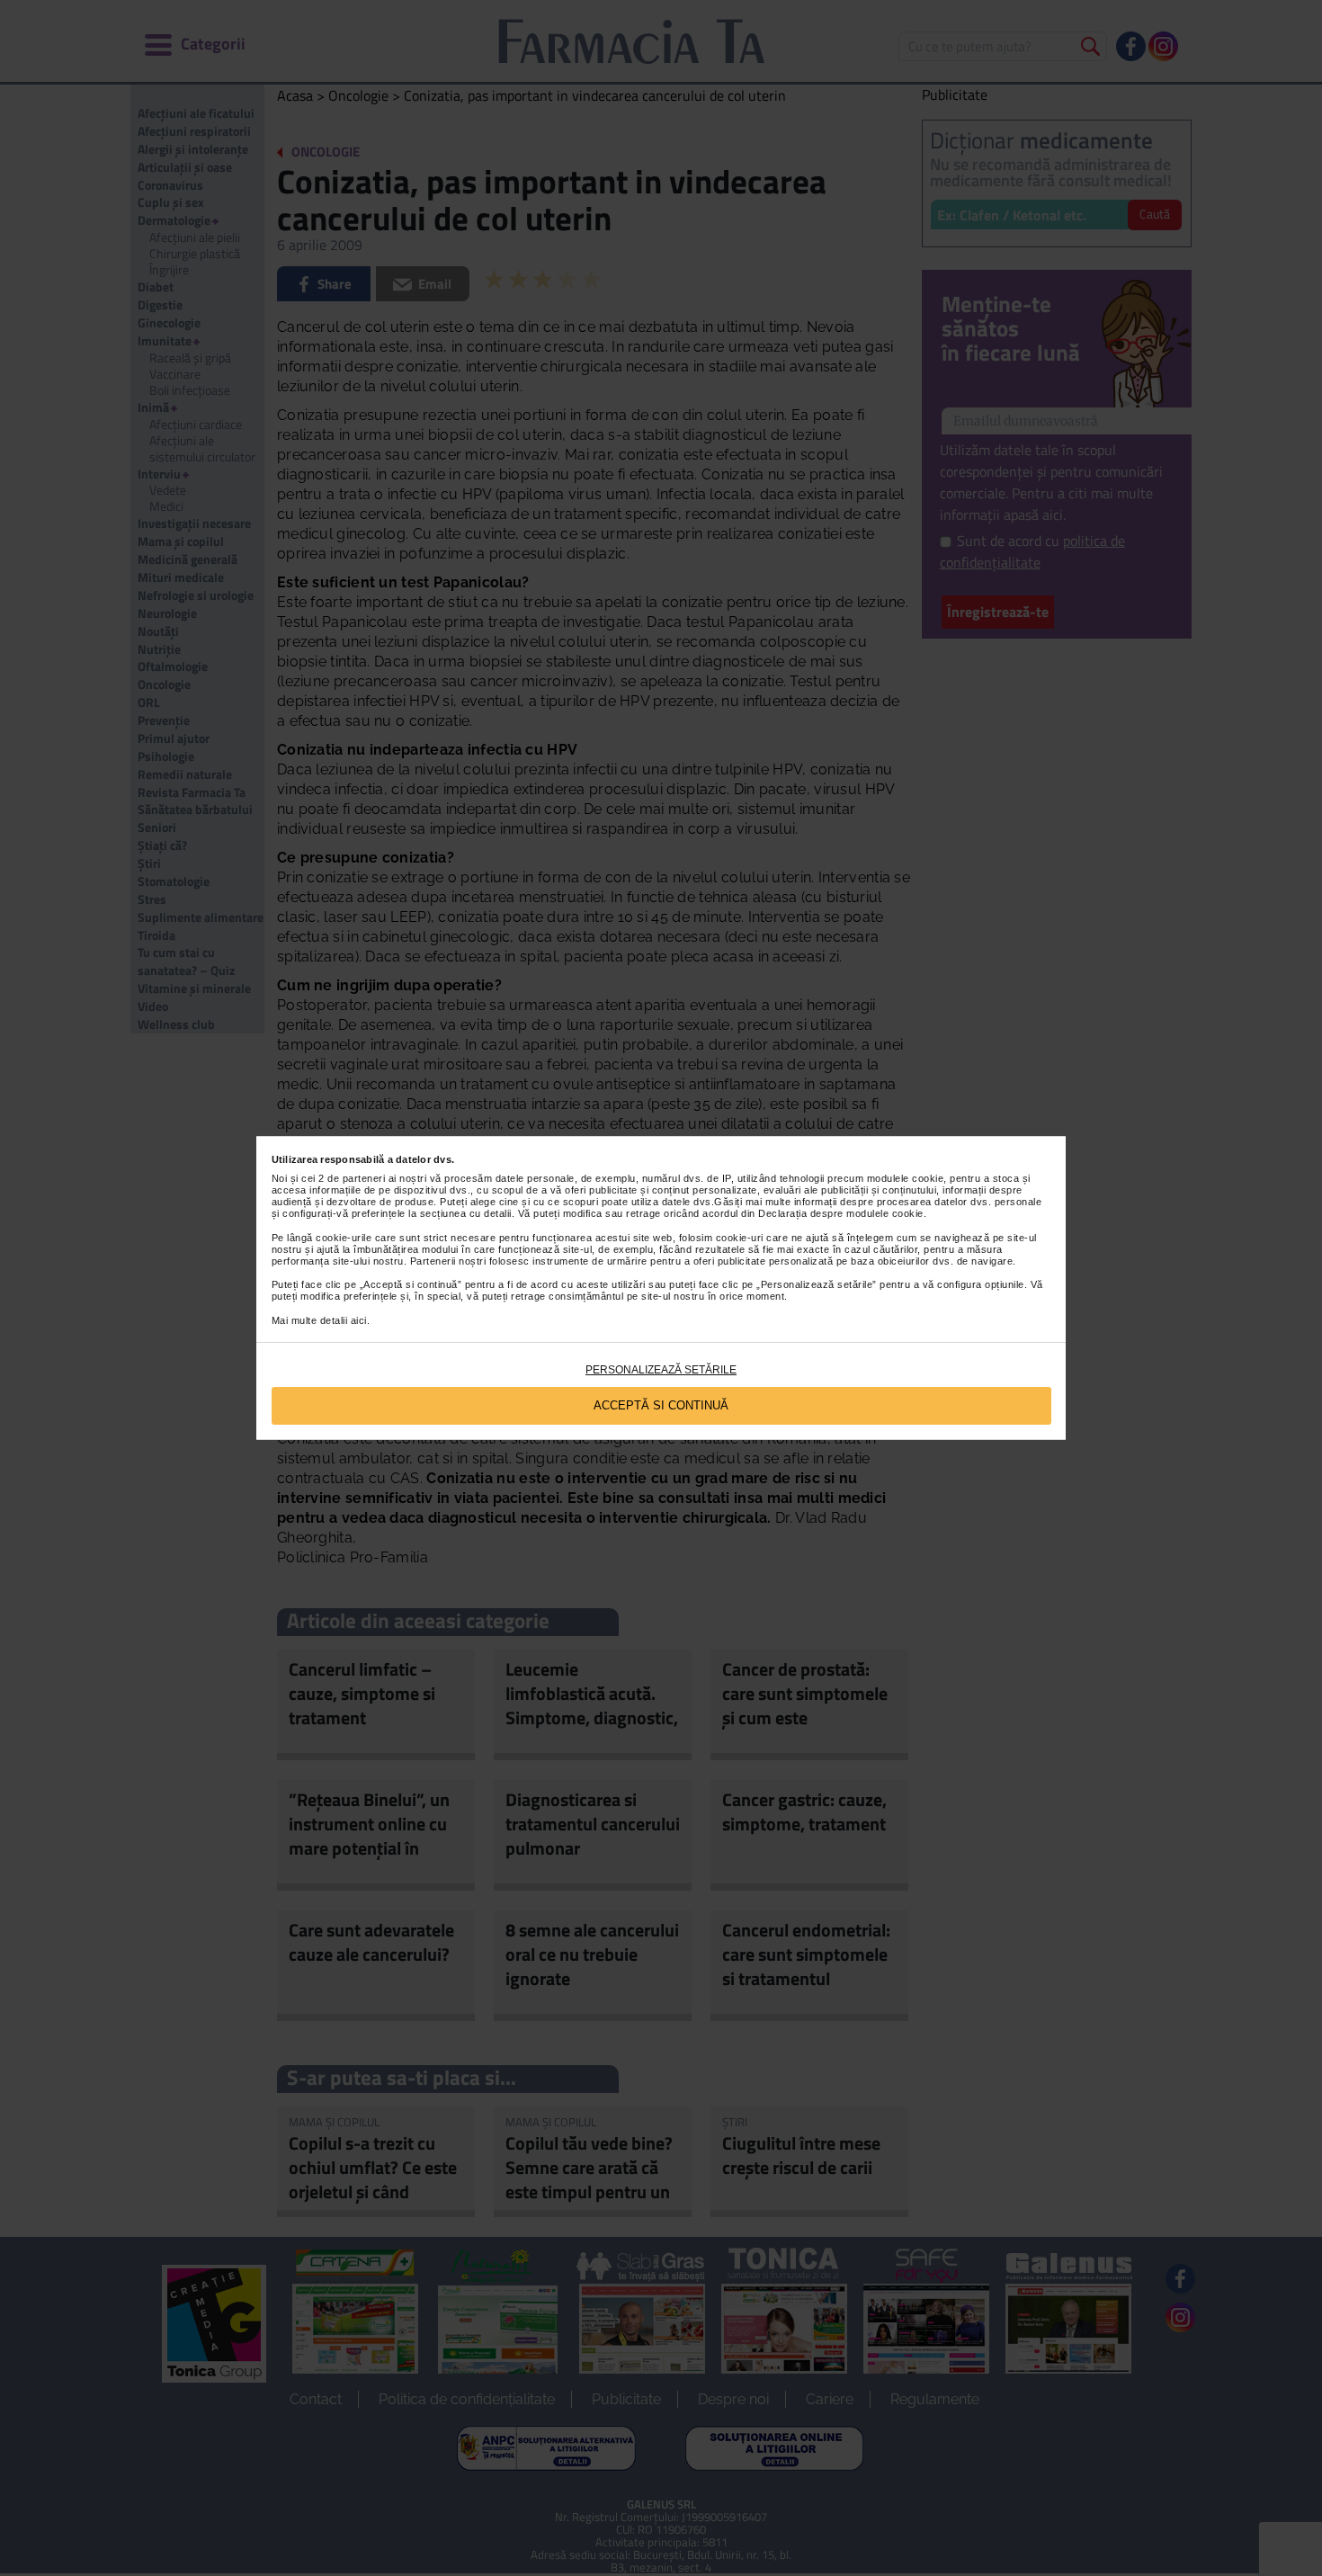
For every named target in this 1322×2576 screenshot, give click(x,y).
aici (359, 1320)
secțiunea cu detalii (466, 1213)
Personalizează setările (661, 1370)
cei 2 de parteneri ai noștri (364, 1178)
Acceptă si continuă (661, 1405)
